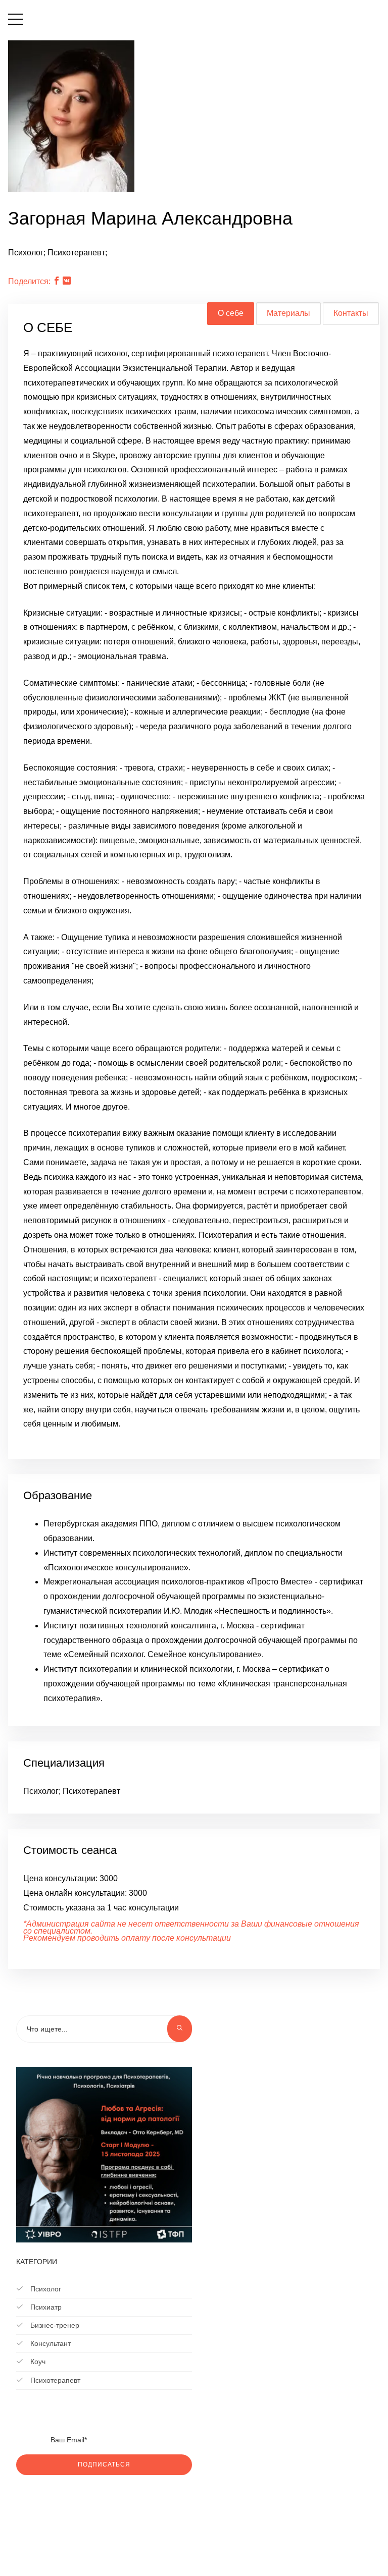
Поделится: (29, 281)
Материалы (288, 313)
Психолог (45, 2289)
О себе (231, 313)
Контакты (351, 313)
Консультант (50, 2343)
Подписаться (104, 2464)
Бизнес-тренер (54, 2325)
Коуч (37, 2362)
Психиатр (45, 2307)
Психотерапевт (54, 2380)
